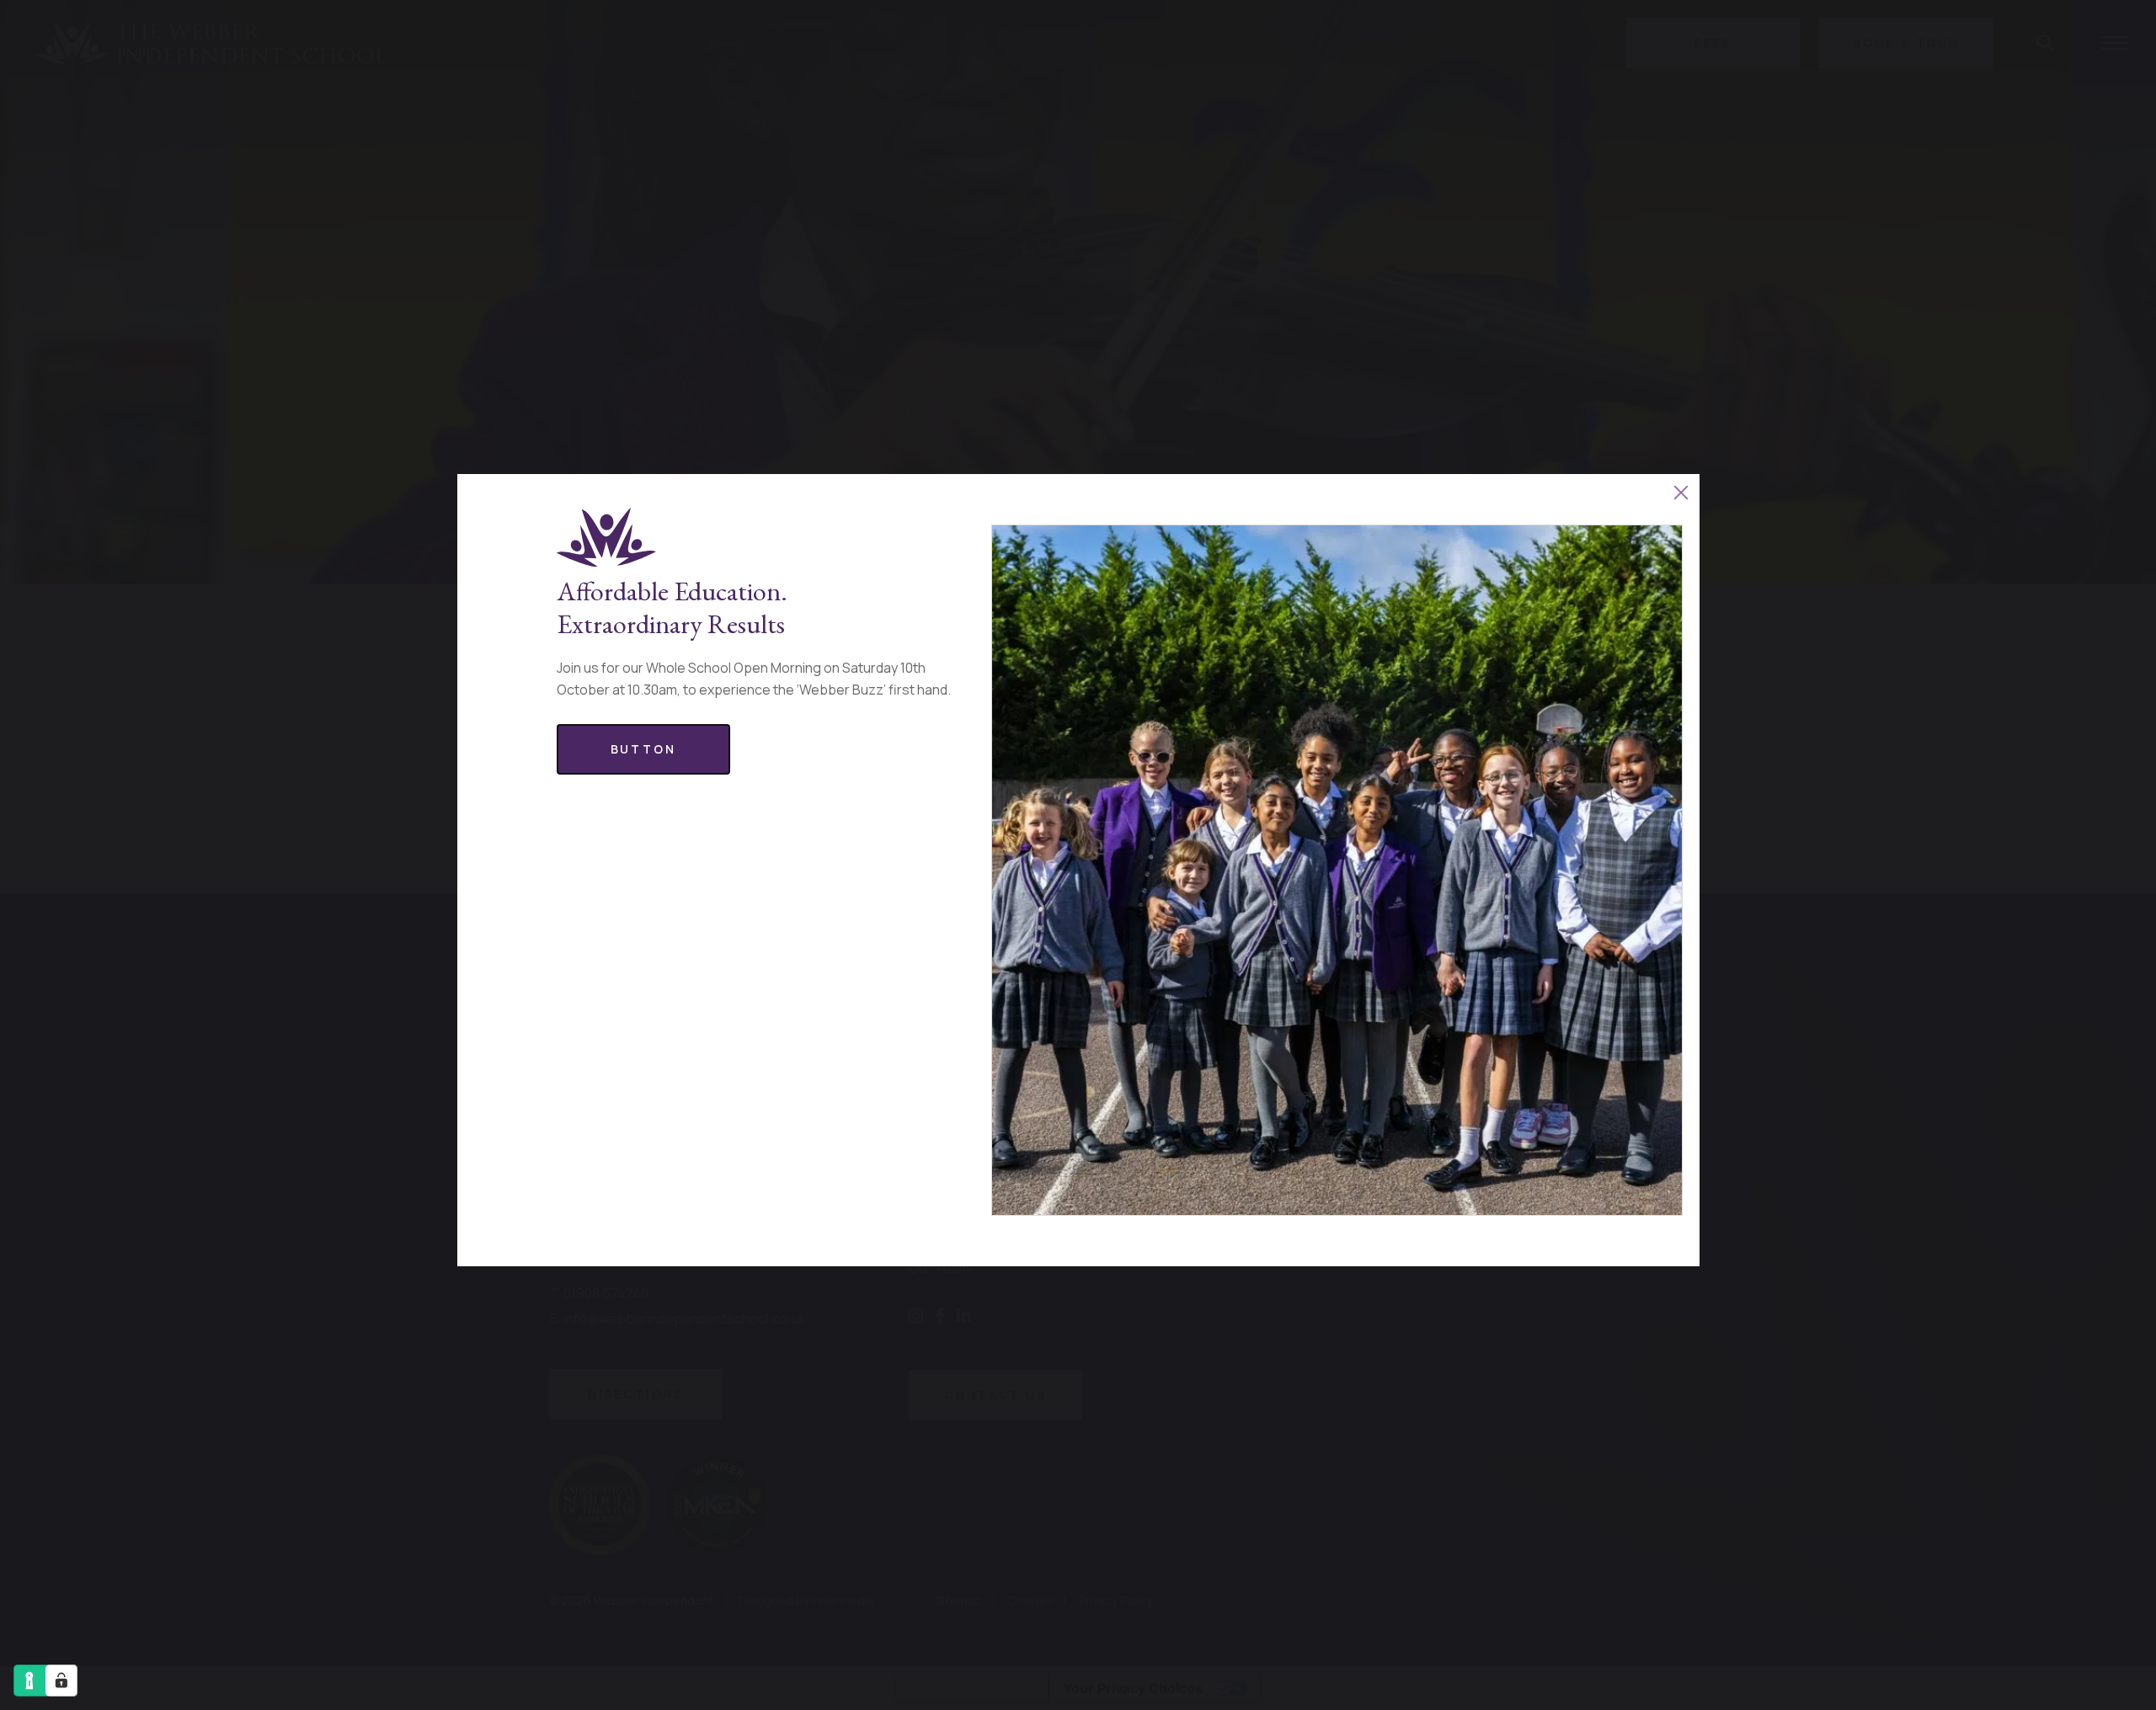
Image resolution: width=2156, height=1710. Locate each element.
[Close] (1681, 492)
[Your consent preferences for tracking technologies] (61, 1681)
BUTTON (643, 749)
